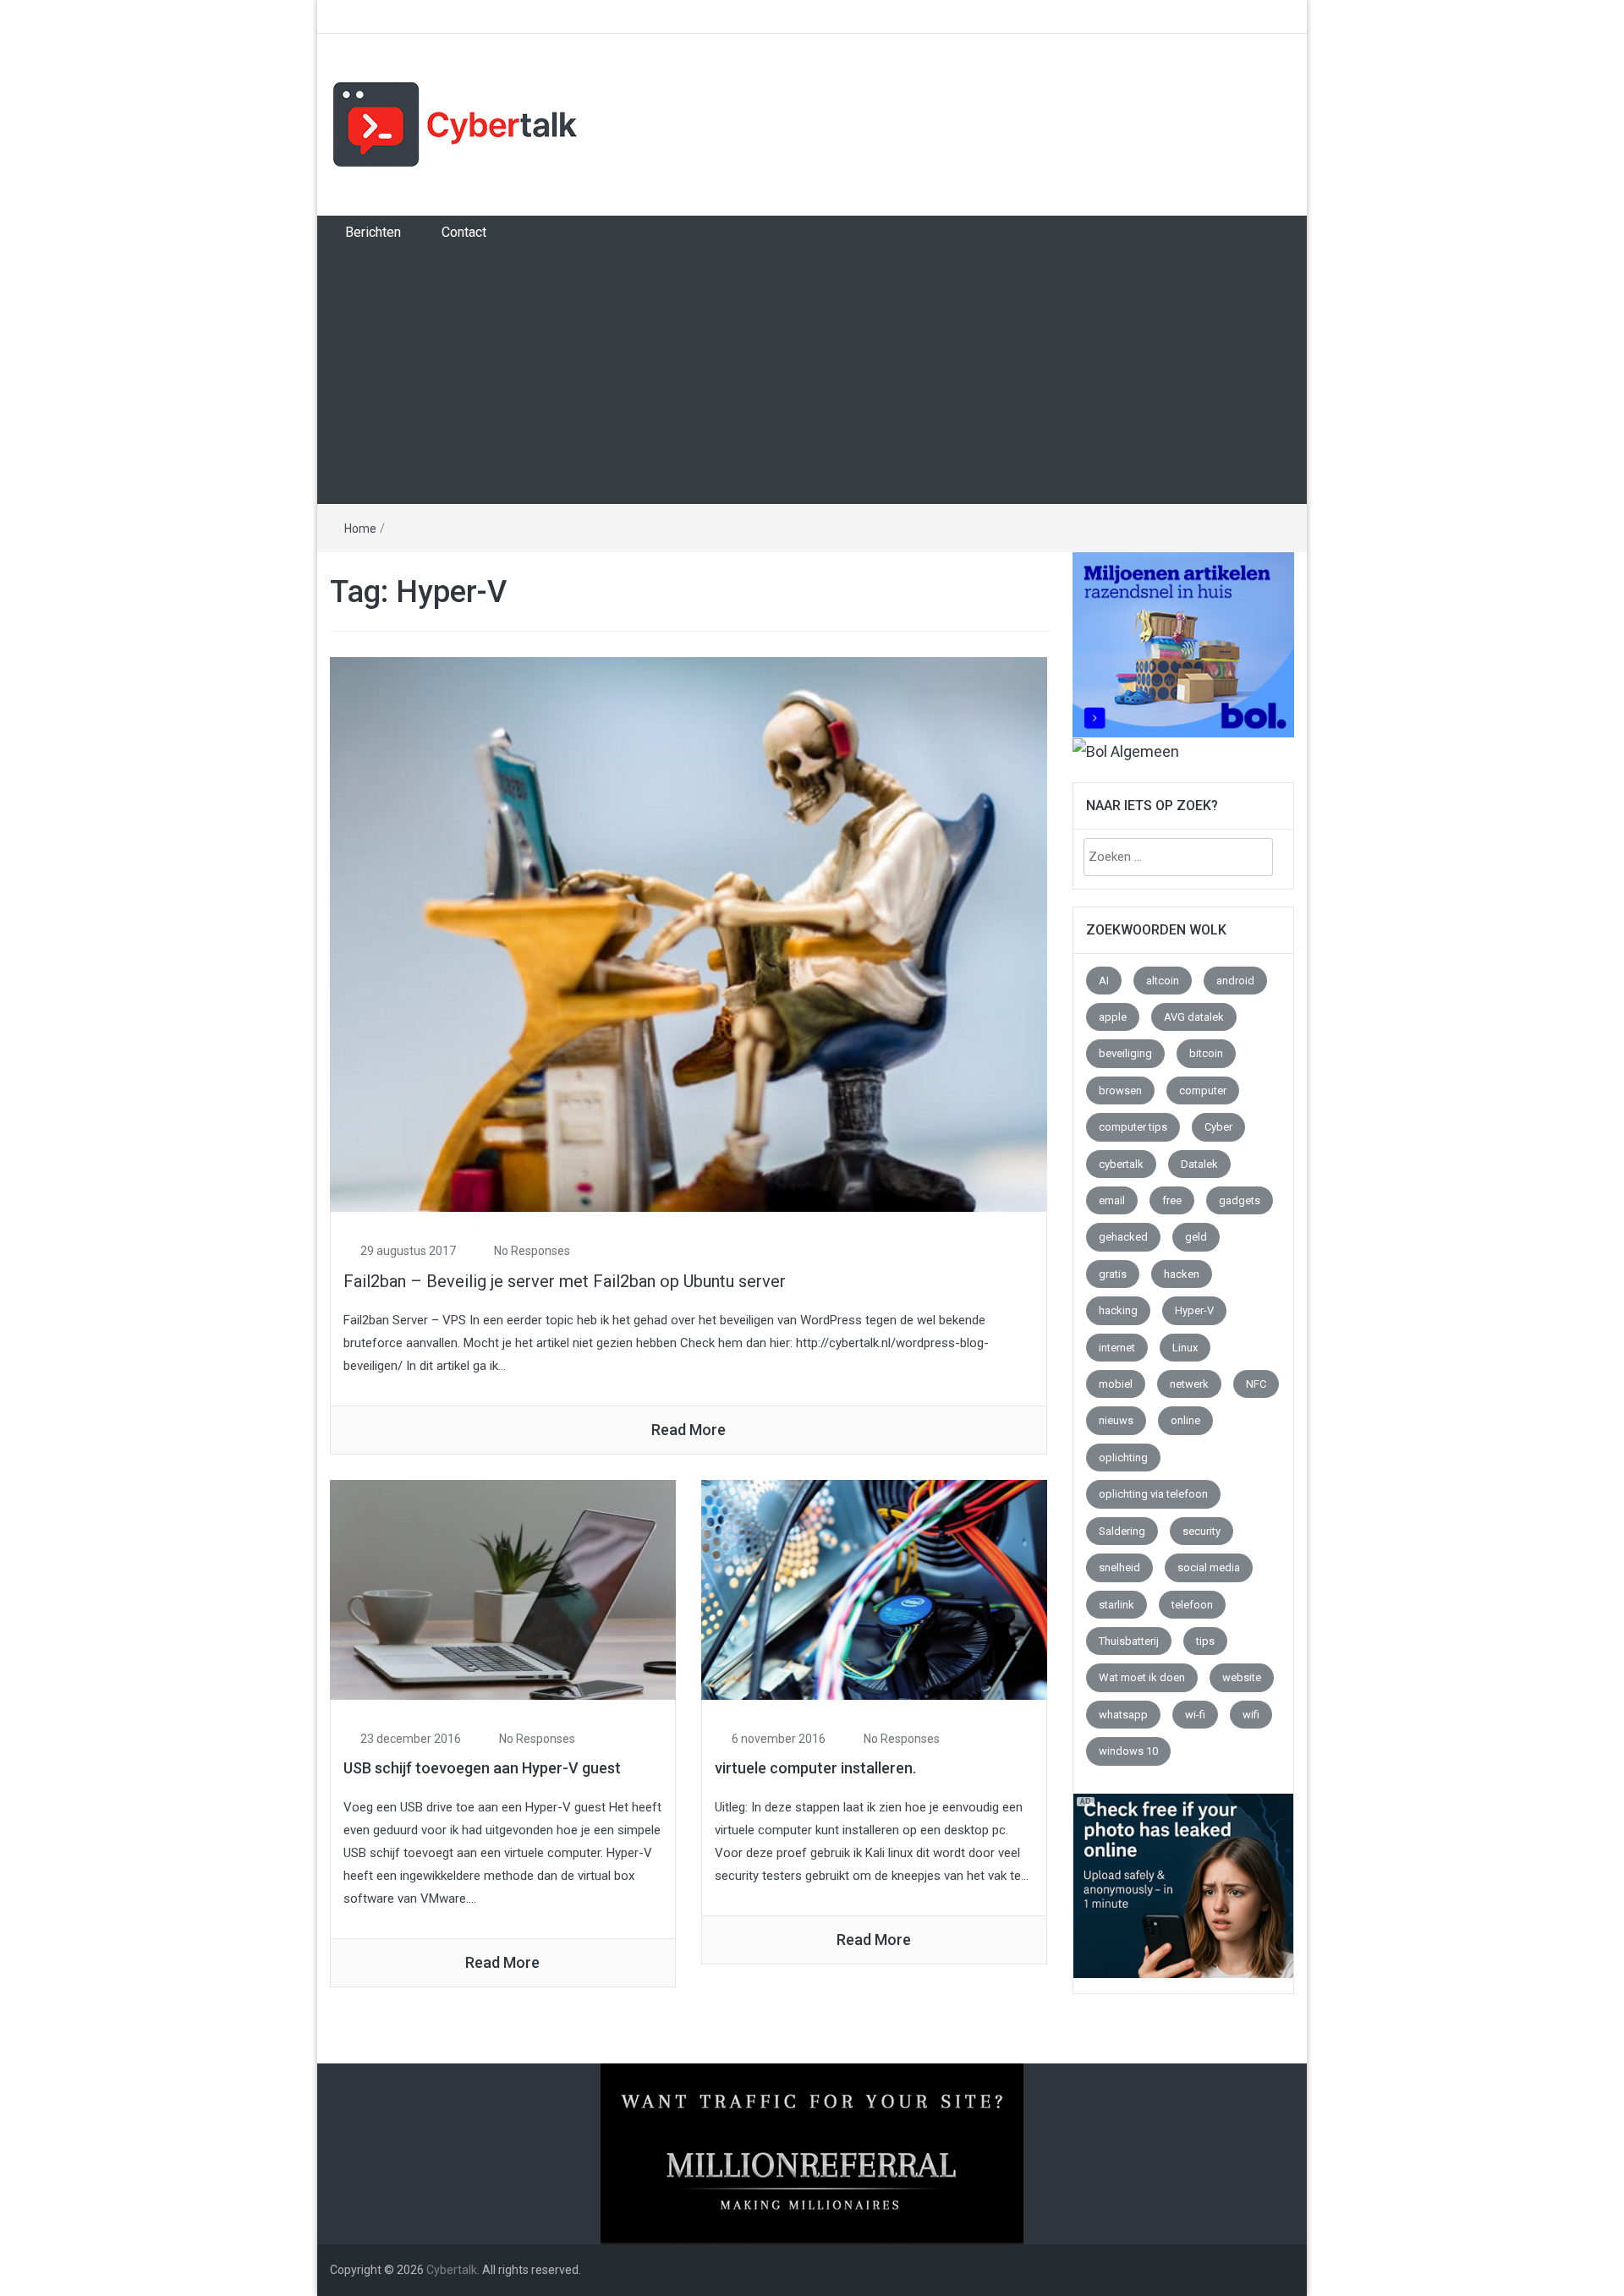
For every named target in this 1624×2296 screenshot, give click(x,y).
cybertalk (1121, 1164)
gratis (1113, 1274)
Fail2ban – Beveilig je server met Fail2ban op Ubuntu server (565, 1281)
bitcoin (1206, 1053)
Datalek (1199, 1164)
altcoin (1163, 981)
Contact (464, 232)
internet (1117, 1348)
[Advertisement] (812, 376)
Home (360, 529)
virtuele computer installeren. (815, 1768)
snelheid (1119, 1567)
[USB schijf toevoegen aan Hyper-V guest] (503, 1589)
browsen (1120, 1090)
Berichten (373, 232)
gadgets (1240, 1200)
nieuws (1116, 1420)
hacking (1118, 1310)
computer (1203, 1090)
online (1185, 1420)
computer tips (1133, 1127)
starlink (1116, 1605)
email (1112, 1200)
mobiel (1116, 1384)
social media (1209, 1567)
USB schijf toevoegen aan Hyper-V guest (482, 1768)
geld (1196, 1237)
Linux (1185, 1348)
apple (1113, 1017)
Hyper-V (1194, 1310)
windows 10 (1128, 1751)
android (1235, 981)
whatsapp (1123, 1715)
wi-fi (1195, 1715)
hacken (1182, 1274)
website (1242, 1677)
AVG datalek (1194, 1017)
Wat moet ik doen (1142, 1677)
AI (1104, 981)
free (1172, 1200)
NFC (1256, 1384)
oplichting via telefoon (1153, 1494)
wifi (1251, 1715)
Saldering (1122, 1531)
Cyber (1218, 1127)
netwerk (1189, 1384)
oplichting (1123, 1458)
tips (1205, 1641)
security (1202, 1531)
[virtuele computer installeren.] (874, 1589)
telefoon (1192, 1605)
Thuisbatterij (1129, 1641)
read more (689, 1430)
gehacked (1123, 1237)
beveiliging (1125, 1053)
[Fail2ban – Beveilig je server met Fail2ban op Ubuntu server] (689, 933)
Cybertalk (452, 2270)
